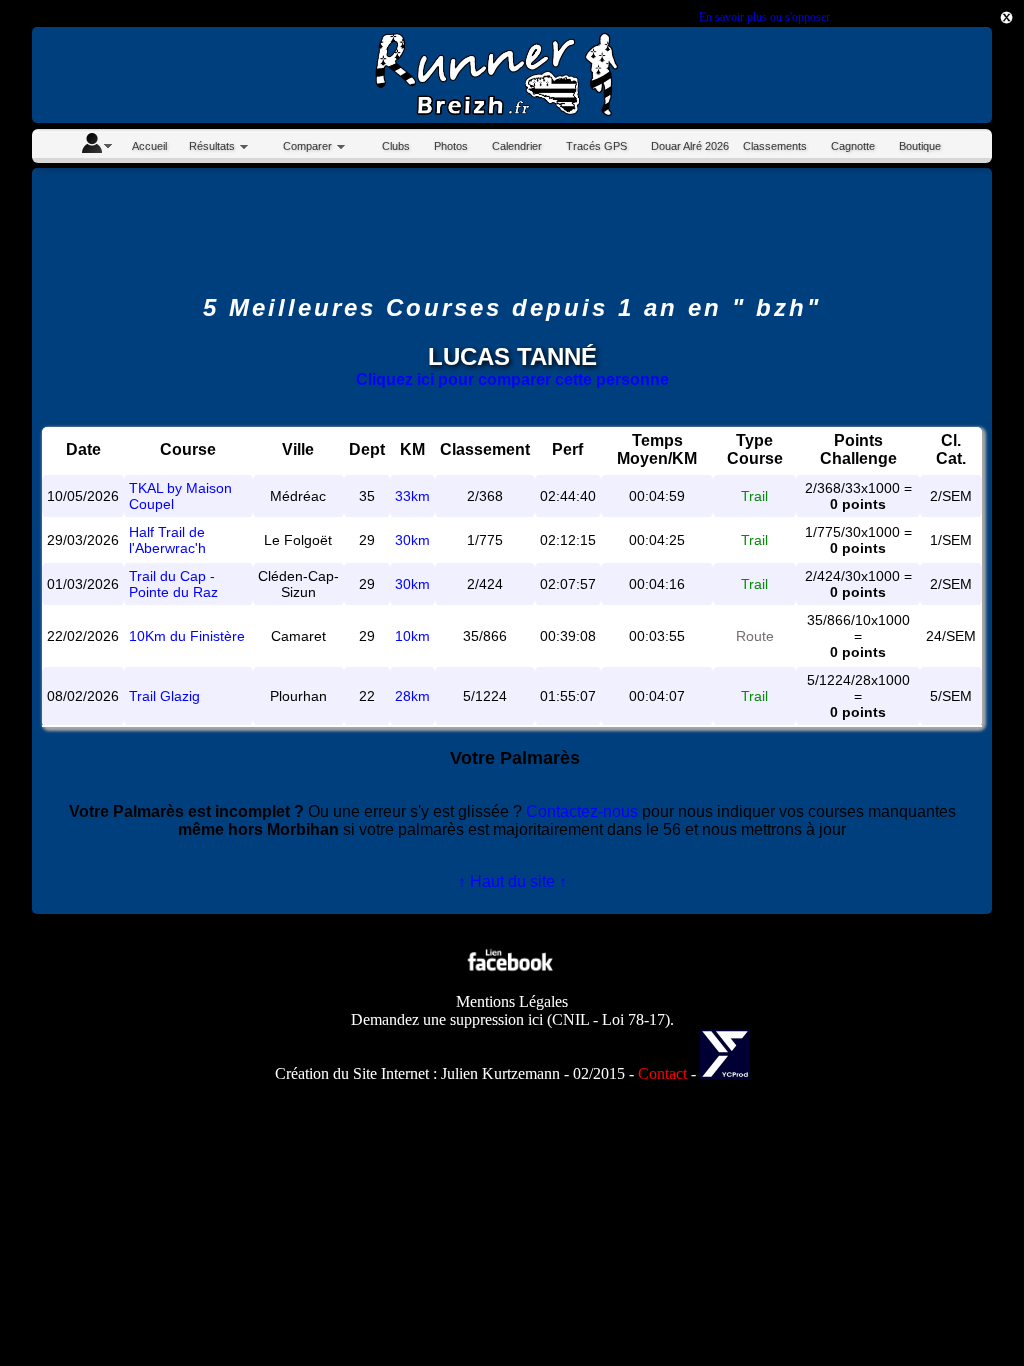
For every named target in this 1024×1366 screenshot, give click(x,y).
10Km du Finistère (187, 636)
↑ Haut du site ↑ (512, 881)
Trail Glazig (164, 696)
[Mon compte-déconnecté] (96, 146)
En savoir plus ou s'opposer (764, 17)
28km (412, 696)
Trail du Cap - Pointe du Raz (173, 584)
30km (412, 540)
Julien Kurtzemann (500, 1073)
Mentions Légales (512, 1001)
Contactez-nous (582, 811)
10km (412, 636)
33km (412, 496)
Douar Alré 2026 (690, 146)
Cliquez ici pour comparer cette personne (512, 379)
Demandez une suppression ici (447, 1019)
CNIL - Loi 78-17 (608, 1019)
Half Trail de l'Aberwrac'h (167, 540)
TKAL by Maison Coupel (180, 496)
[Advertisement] (512, 231)
